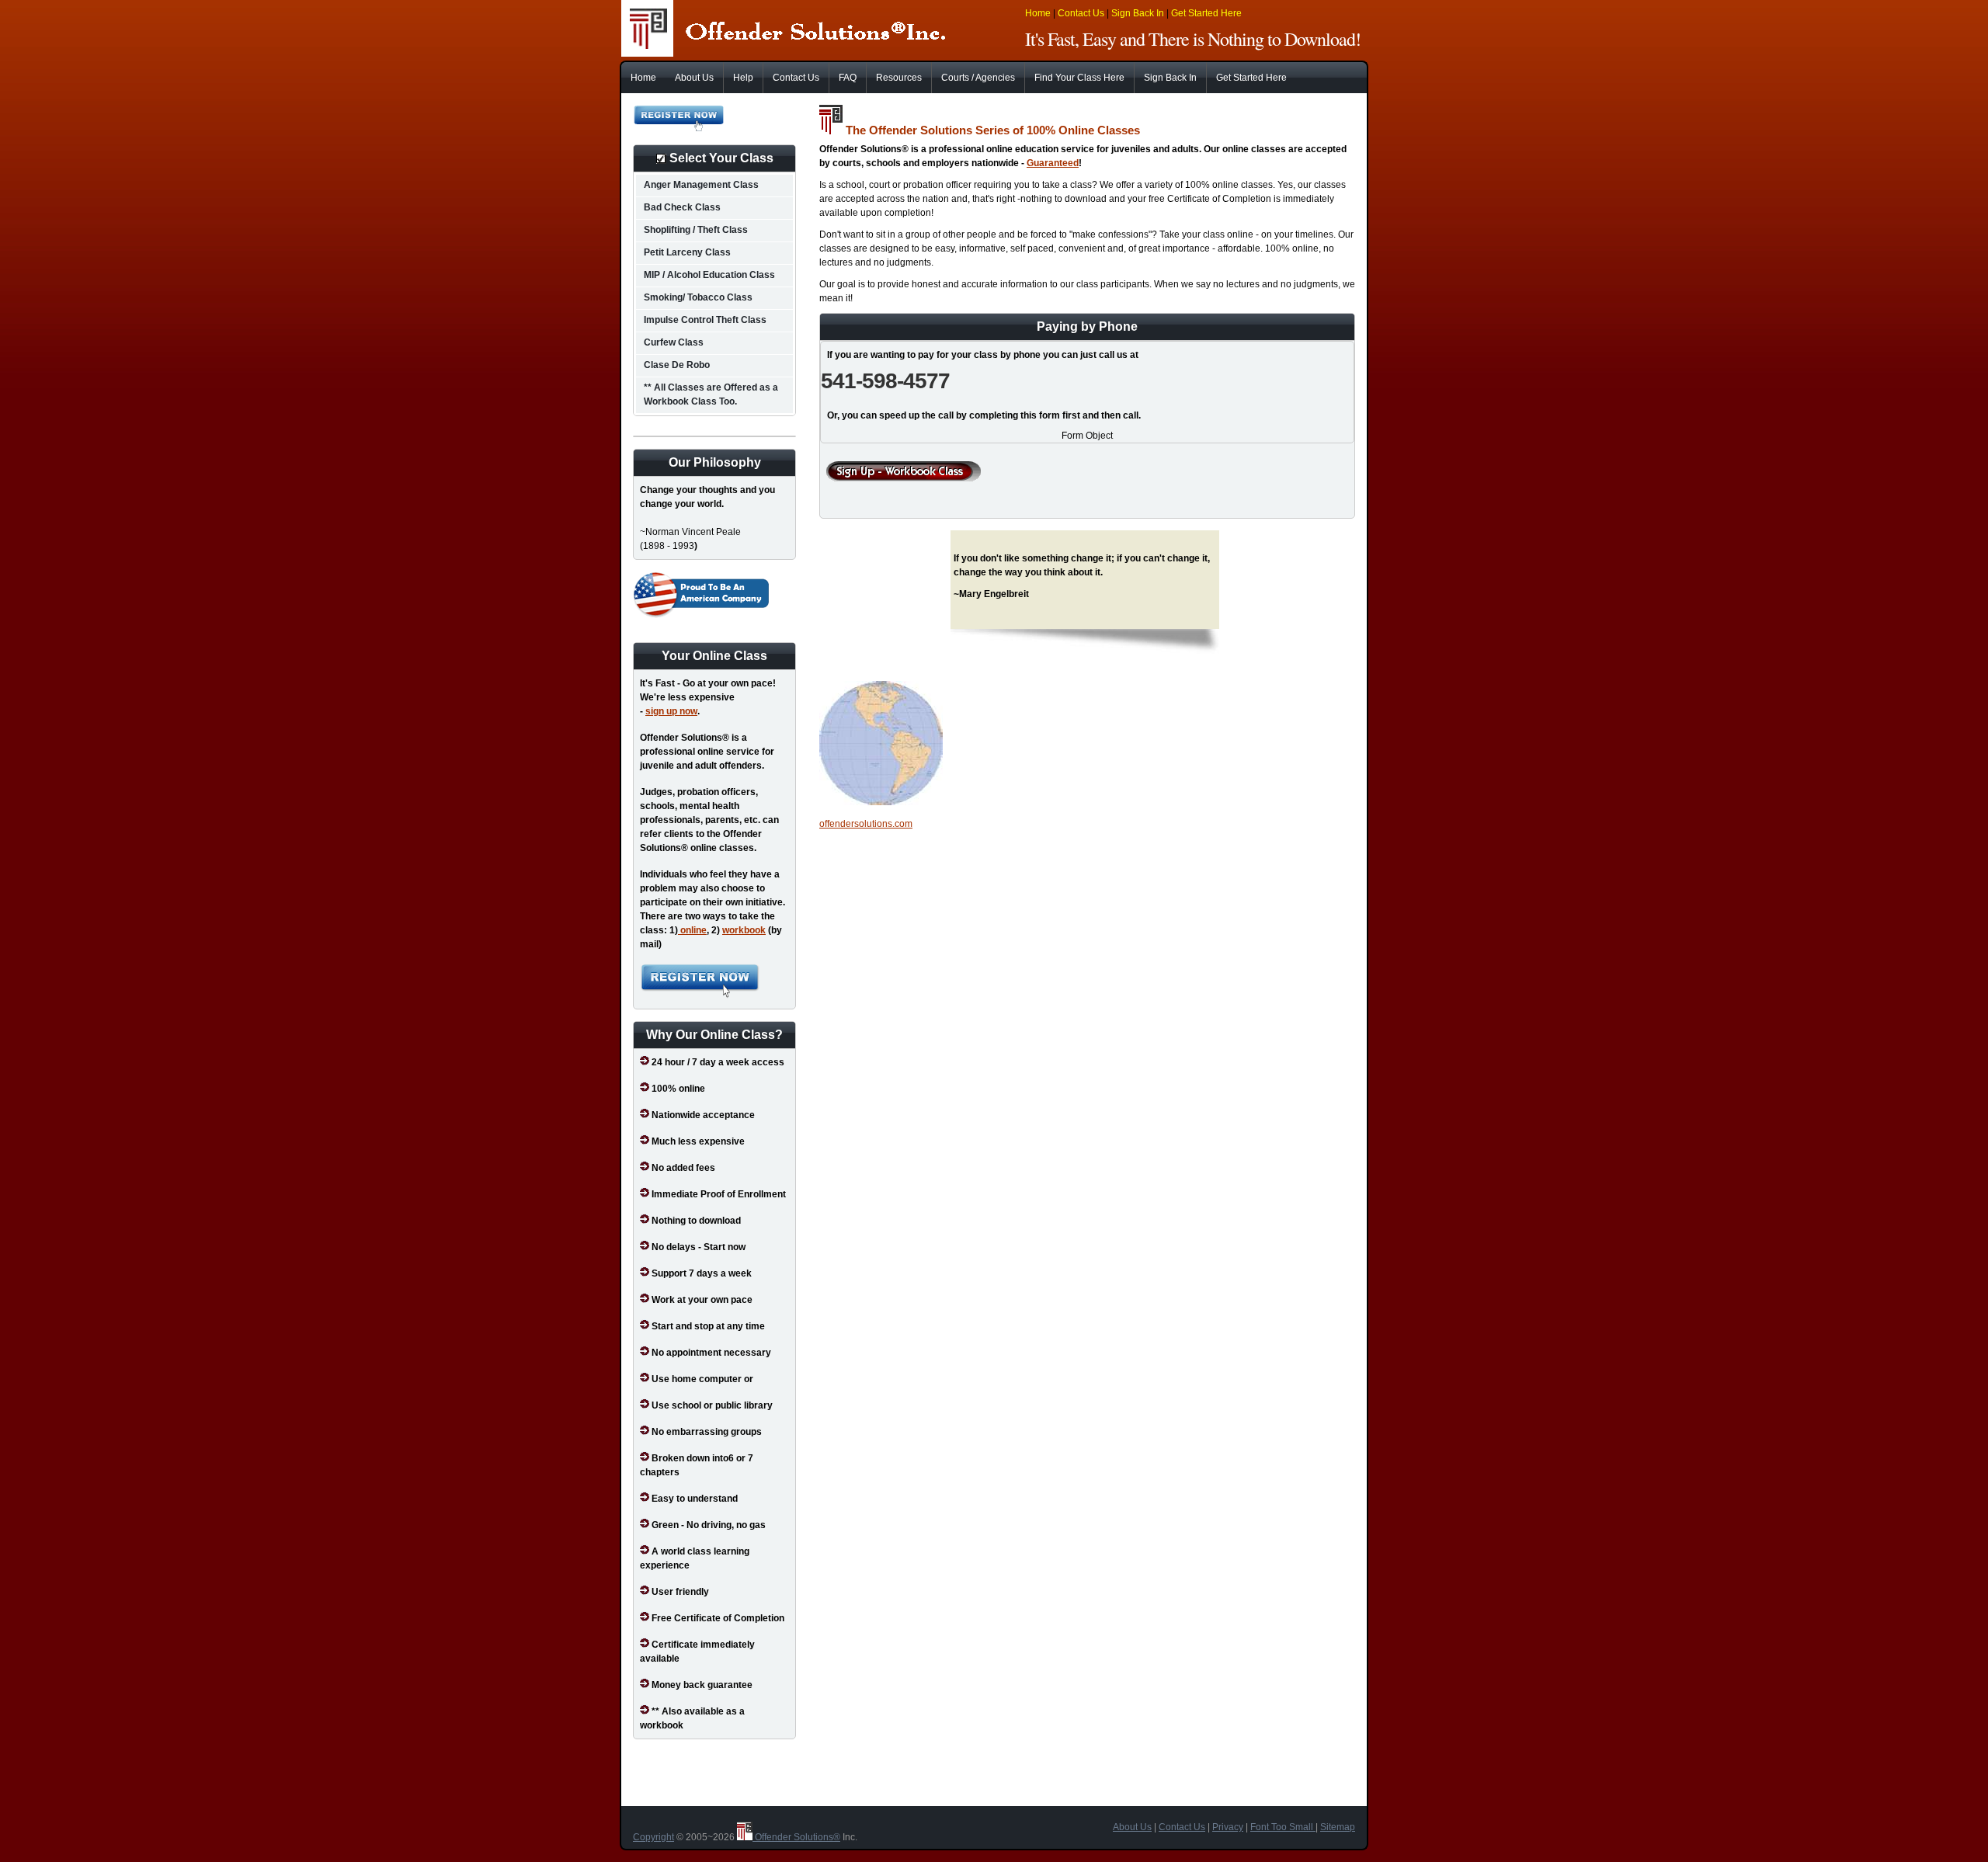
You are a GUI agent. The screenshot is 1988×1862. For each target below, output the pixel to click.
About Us (694, 78)
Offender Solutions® (796, 1837)
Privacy (1228, 1827)
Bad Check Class (682, 207)
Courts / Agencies (978, 78)
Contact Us (1081, 13)
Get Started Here (1206, 13)
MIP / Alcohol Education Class (709, 275)
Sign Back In (1138, 13)
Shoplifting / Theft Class (696, 230)
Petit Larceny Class (687, 252)
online (692, 930)
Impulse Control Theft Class (705, 320)
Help (743, 78)
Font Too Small (1283, 1827)
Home (1038, 13)
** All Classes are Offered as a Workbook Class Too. (711, 394)
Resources (899, 78)
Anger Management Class (701, 185)
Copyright (653, 1837)
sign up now (671, 711)
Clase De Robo (677, 365)
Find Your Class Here (1079, 78)
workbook (744, 930)
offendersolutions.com (866, 824)
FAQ (848, 78)
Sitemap (1338, 1827)
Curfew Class (674, 342)
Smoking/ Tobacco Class (698, 297)
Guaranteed (1053, 163)
